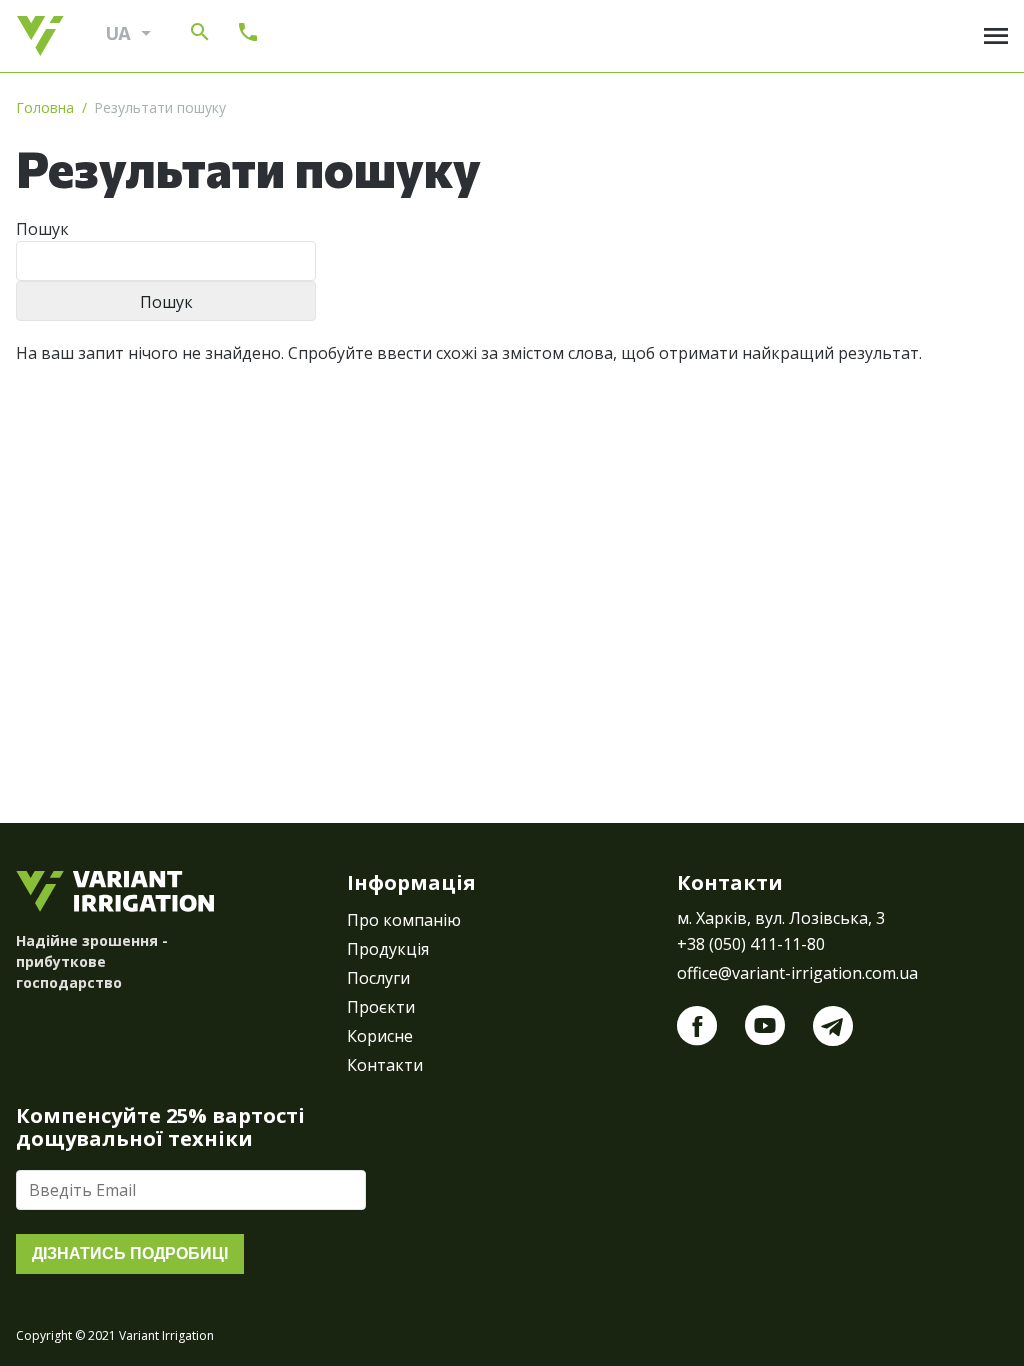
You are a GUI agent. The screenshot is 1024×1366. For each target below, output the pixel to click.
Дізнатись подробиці (130, 1253)
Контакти (385, 1065)
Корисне (380, 1036)
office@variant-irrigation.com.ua (797, 973)
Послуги (378, 978)
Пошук (42, 229)
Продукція (388, 949)
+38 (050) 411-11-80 (751, 944)
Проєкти (381, 1007)
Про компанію (404, 920)
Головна (45, 108)
